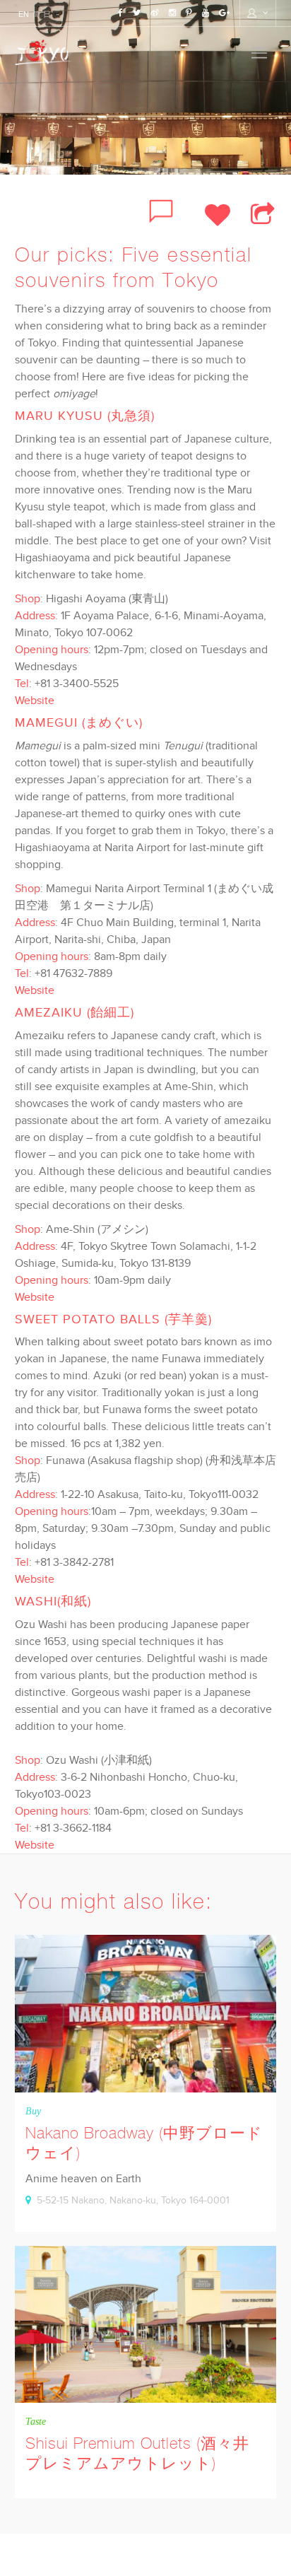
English (20, 14)
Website (35, 700)
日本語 (41, 14)
